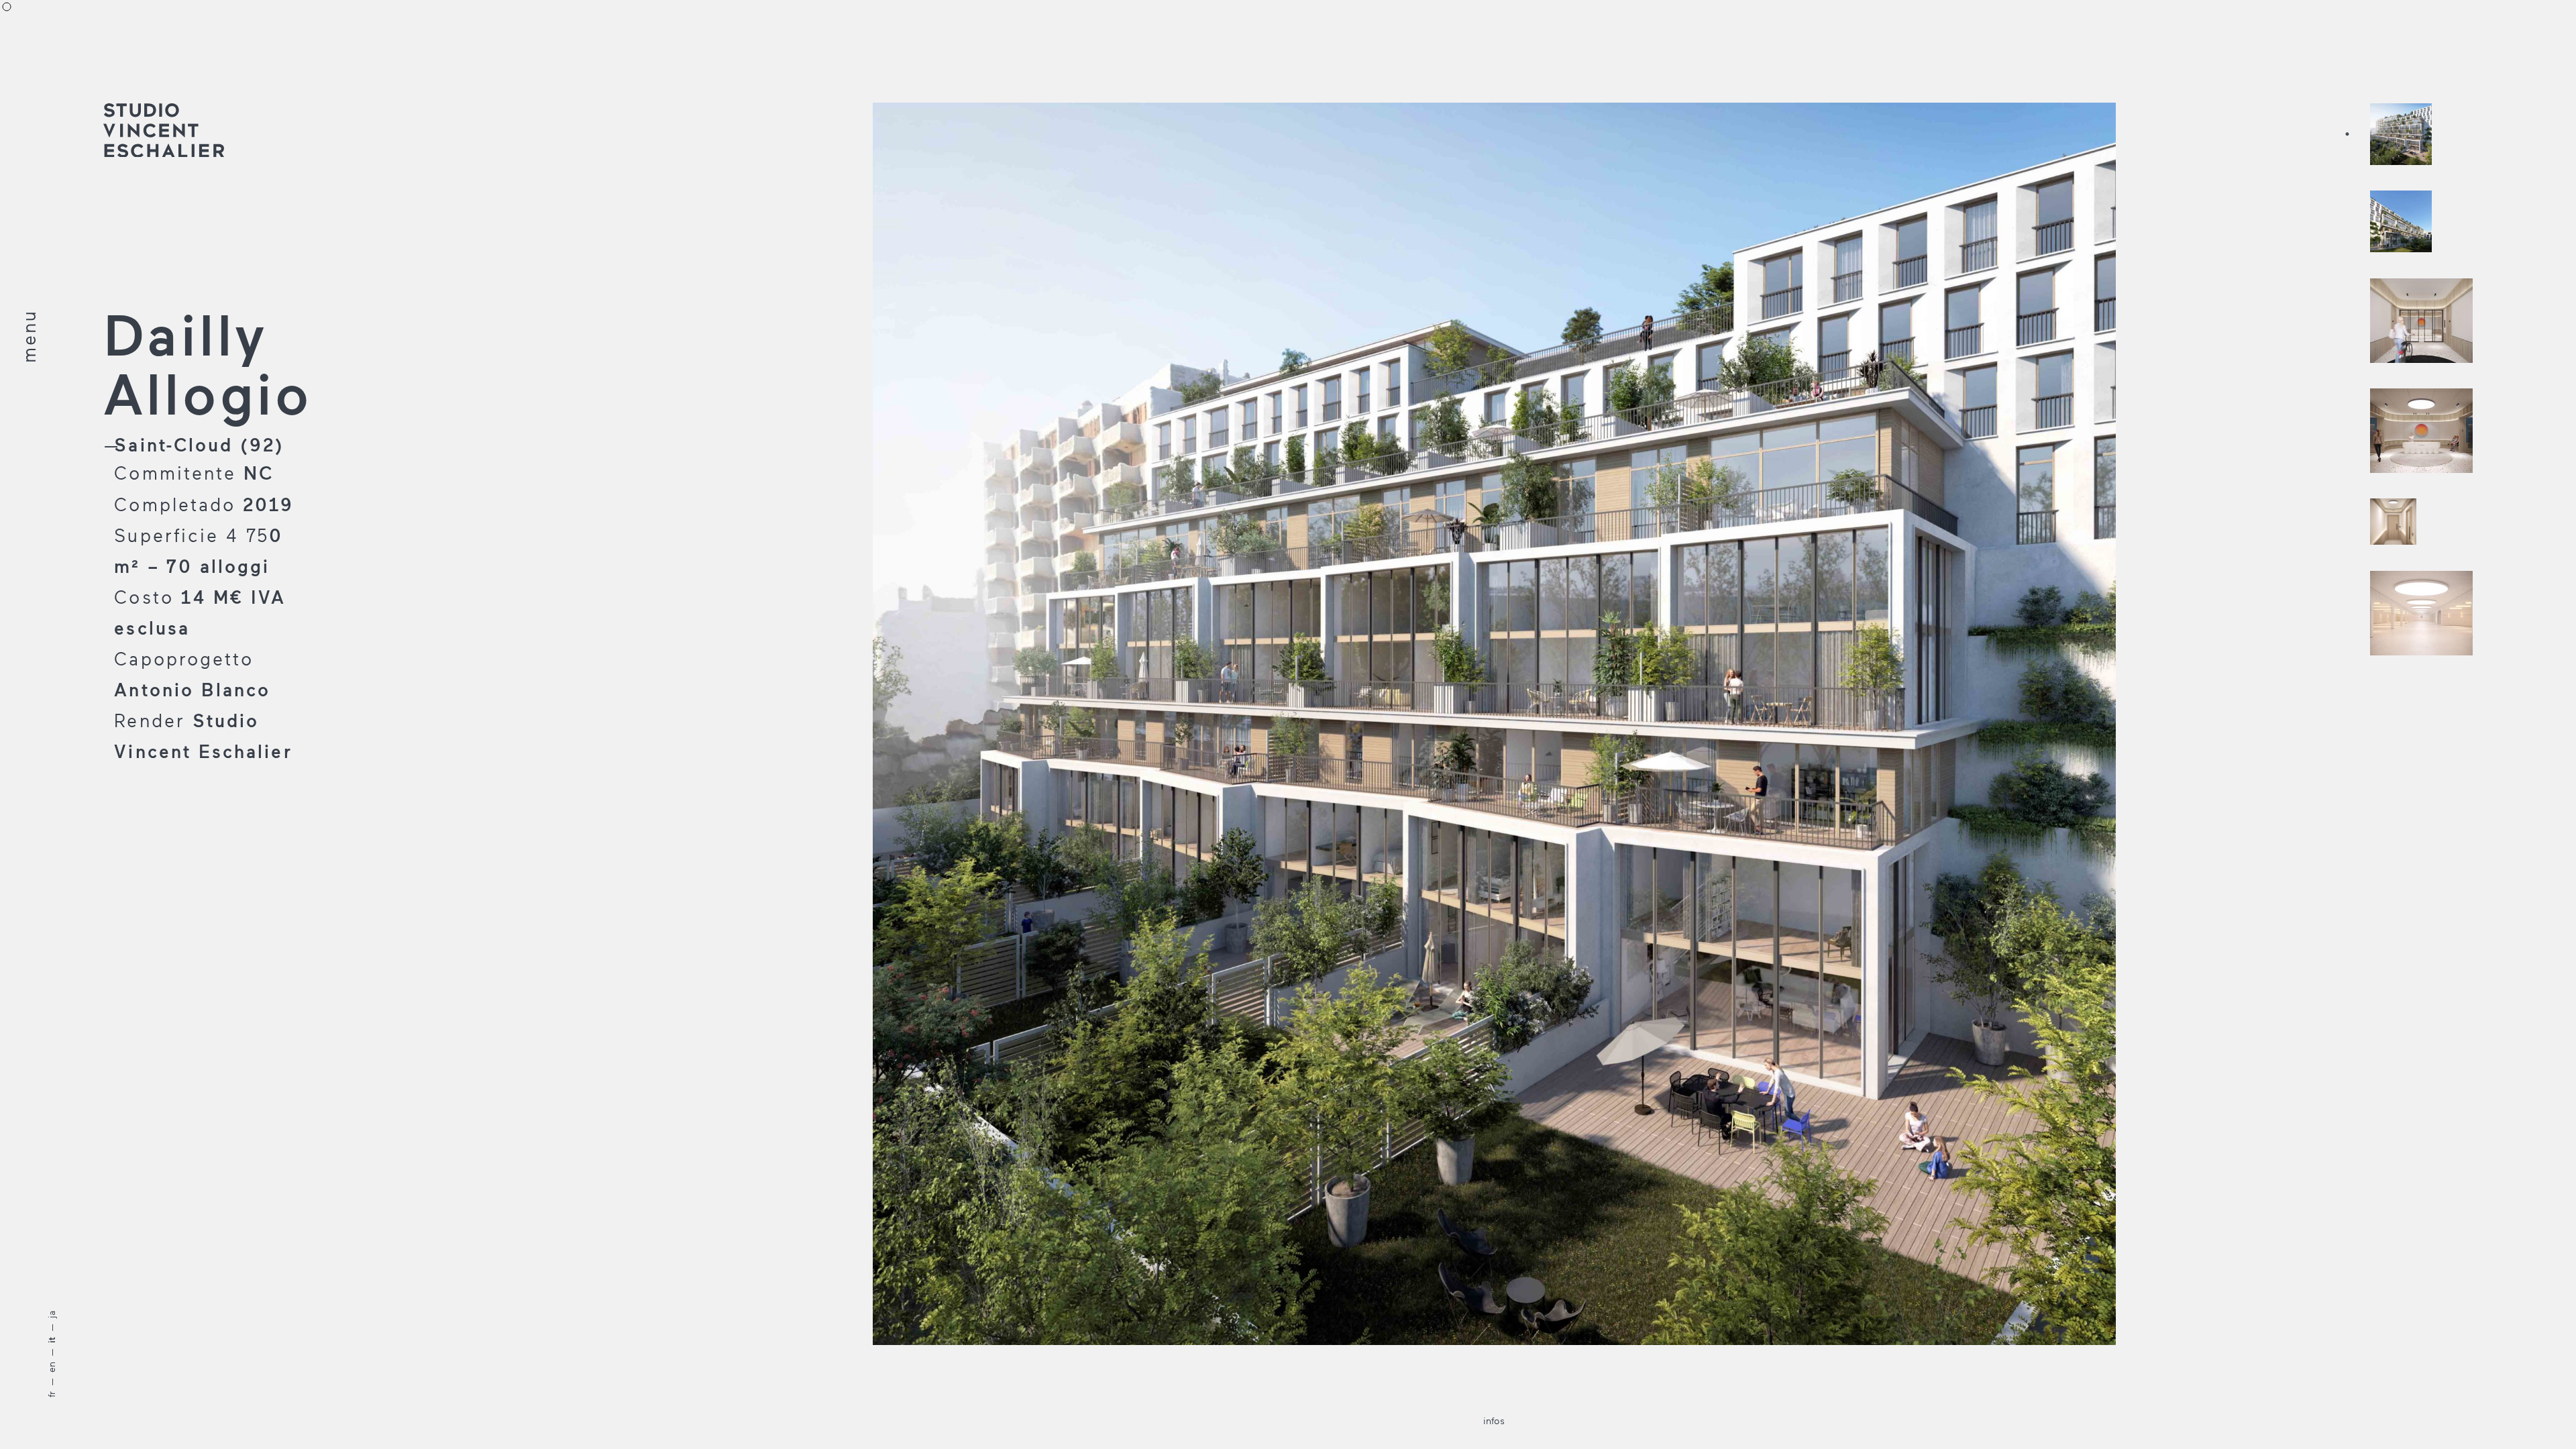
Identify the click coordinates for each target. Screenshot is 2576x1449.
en (51, 1367)
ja (51, 1314)
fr (51, 1394)
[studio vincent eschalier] (164, 131)
